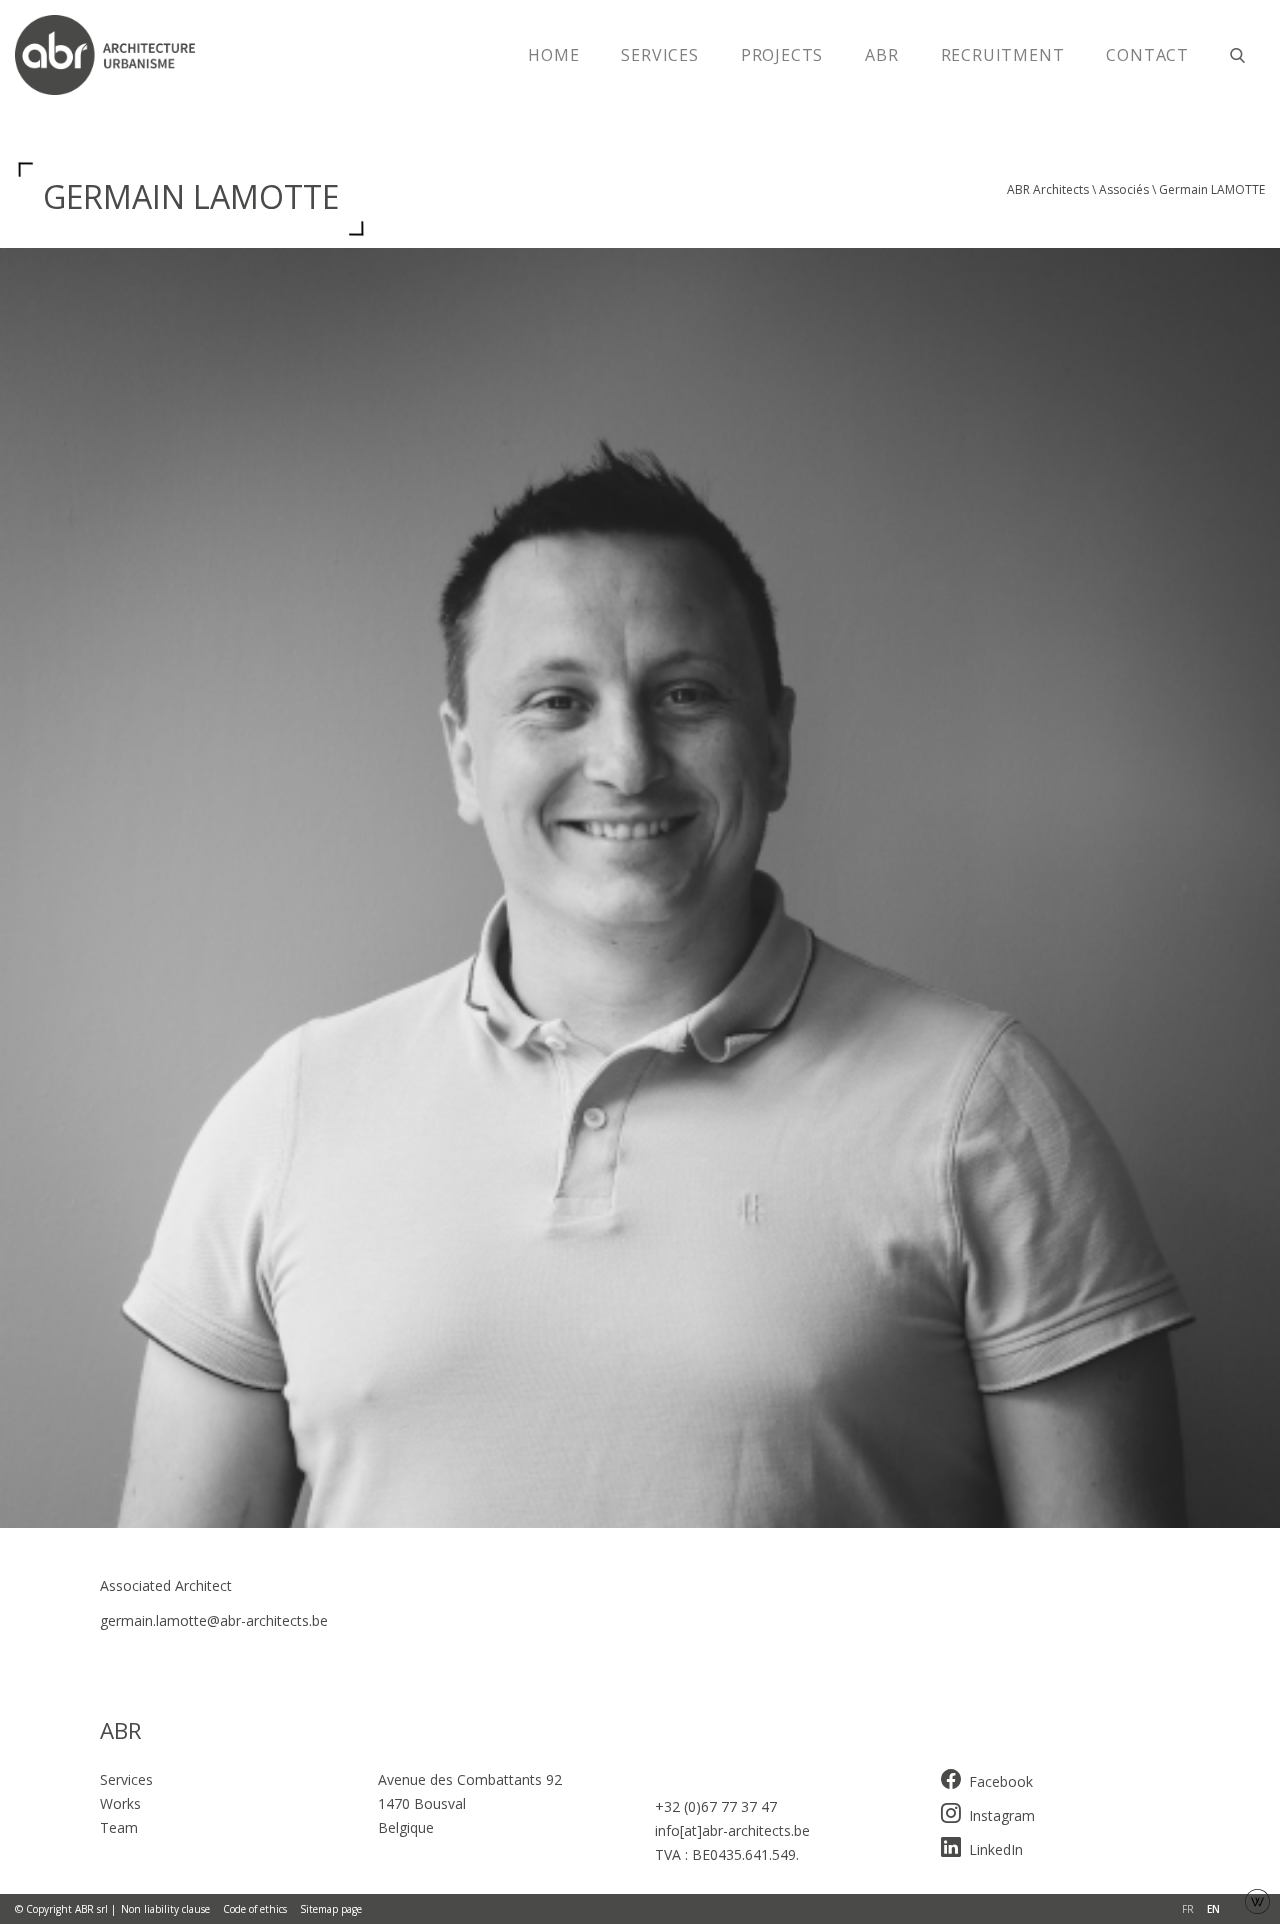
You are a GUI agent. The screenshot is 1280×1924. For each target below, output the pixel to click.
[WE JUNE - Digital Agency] (1257, 1899)
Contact (1147, 55)
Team (119, 1827)
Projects (782, 55)
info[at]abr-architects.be (732, 1830)
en (1213, 1909)
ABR (881, 55)
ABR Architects (1048, 189)
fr (1188, 1909)
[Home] (115, 55)
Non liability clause (165, 1909)
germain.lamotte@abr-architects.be (214, 1620)
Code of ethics (255, 1909)
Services (659, 55)
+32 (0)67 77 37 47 (716, 1806)
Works (120, 1803)
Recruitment (1003, 55)
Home (553, 55)
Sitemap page (331, 1909)
